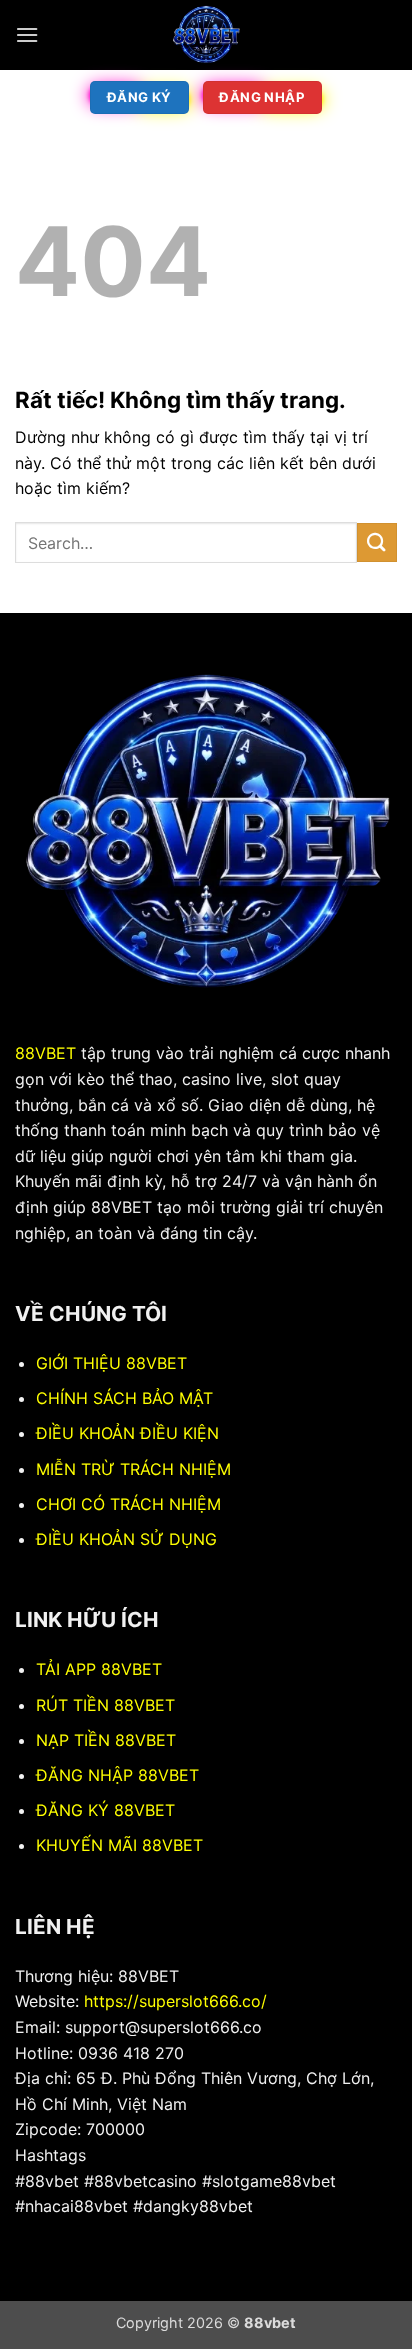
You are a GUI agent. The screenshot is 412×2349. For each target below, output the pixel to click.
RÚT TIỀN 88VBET (105, 1705)
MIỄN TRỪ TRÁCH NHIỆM (133, 1469)
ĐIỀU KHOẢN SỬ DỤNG (126, 1539)
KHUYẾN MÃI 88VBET (119, 1845)
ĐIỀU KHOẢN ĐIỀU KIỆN (127, 1433)
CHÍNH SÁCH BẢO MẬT (124, 1398)
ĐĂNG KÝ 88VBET (105, 1810)
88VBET (45, 1053)
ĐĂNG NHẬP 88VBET (117, 1775)
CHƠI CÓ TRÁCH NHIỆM (128, 1504)
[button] (27, 34)
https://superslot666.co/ (175, 2001)
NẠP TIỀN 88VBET (106, 1740)
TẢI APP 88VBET (99, 1669)
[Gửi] (377, 542)
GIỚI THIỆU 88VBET (111, 1363)
